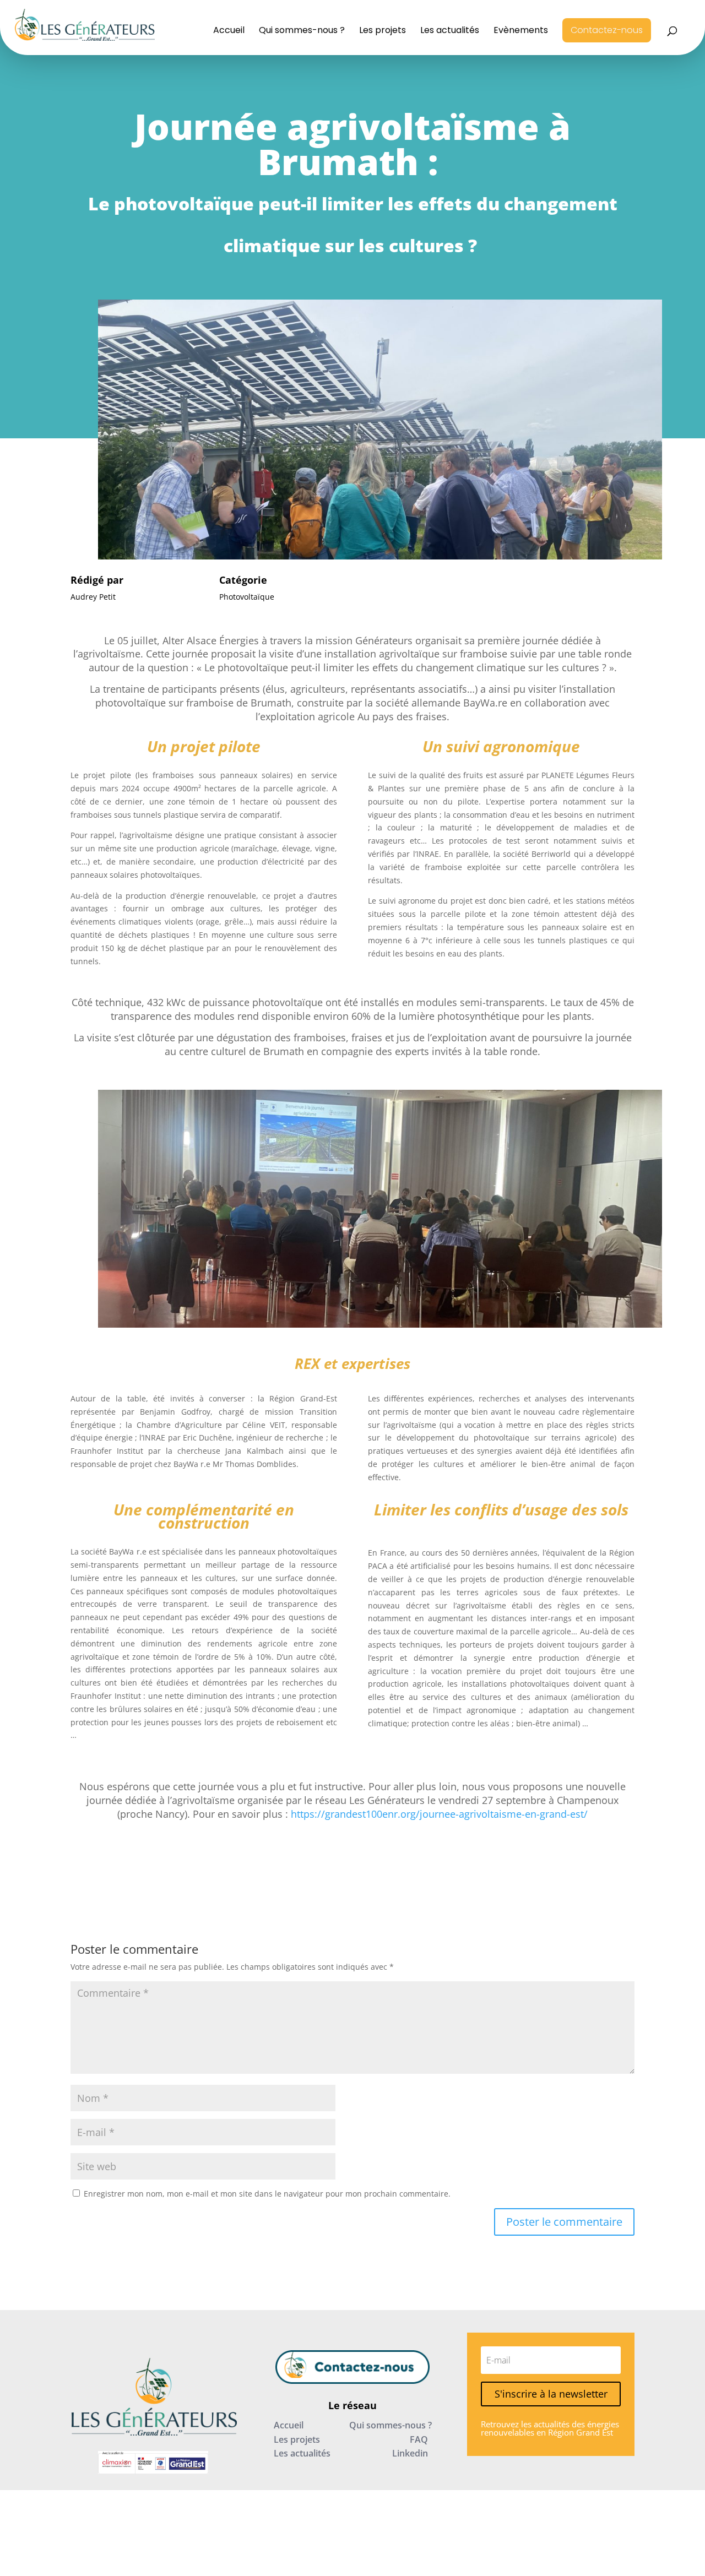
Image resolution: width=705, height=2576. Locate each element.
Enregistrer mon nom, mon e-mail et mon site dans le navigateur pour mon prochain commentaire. (267, 2194)
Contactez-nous (607, 30)
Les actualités (450, 31)
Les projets (383, 31)
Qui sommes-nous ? (302, 31)
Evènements (521, 31)
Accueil (229, 31)
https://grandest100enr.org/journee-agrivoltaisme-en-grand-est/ (439, 1814)
